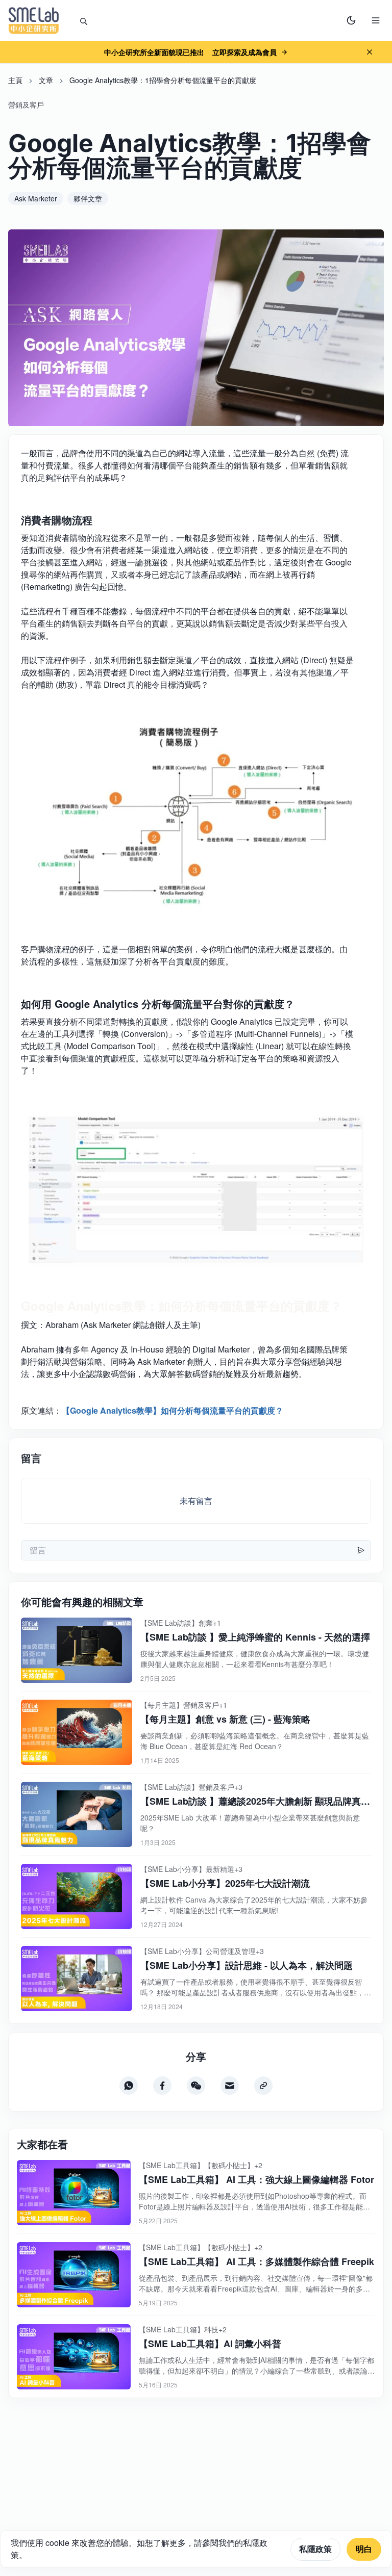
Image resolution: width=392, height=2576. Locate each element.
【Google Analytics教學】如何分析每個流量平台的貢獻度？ (173, 1410)
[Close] (370, 52)
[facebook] (162, 2086)
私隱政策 (315, 2549)
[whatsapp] (129, 2086)
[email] (230, 2086)
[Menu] (376, 20)
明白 (364, 2549)
